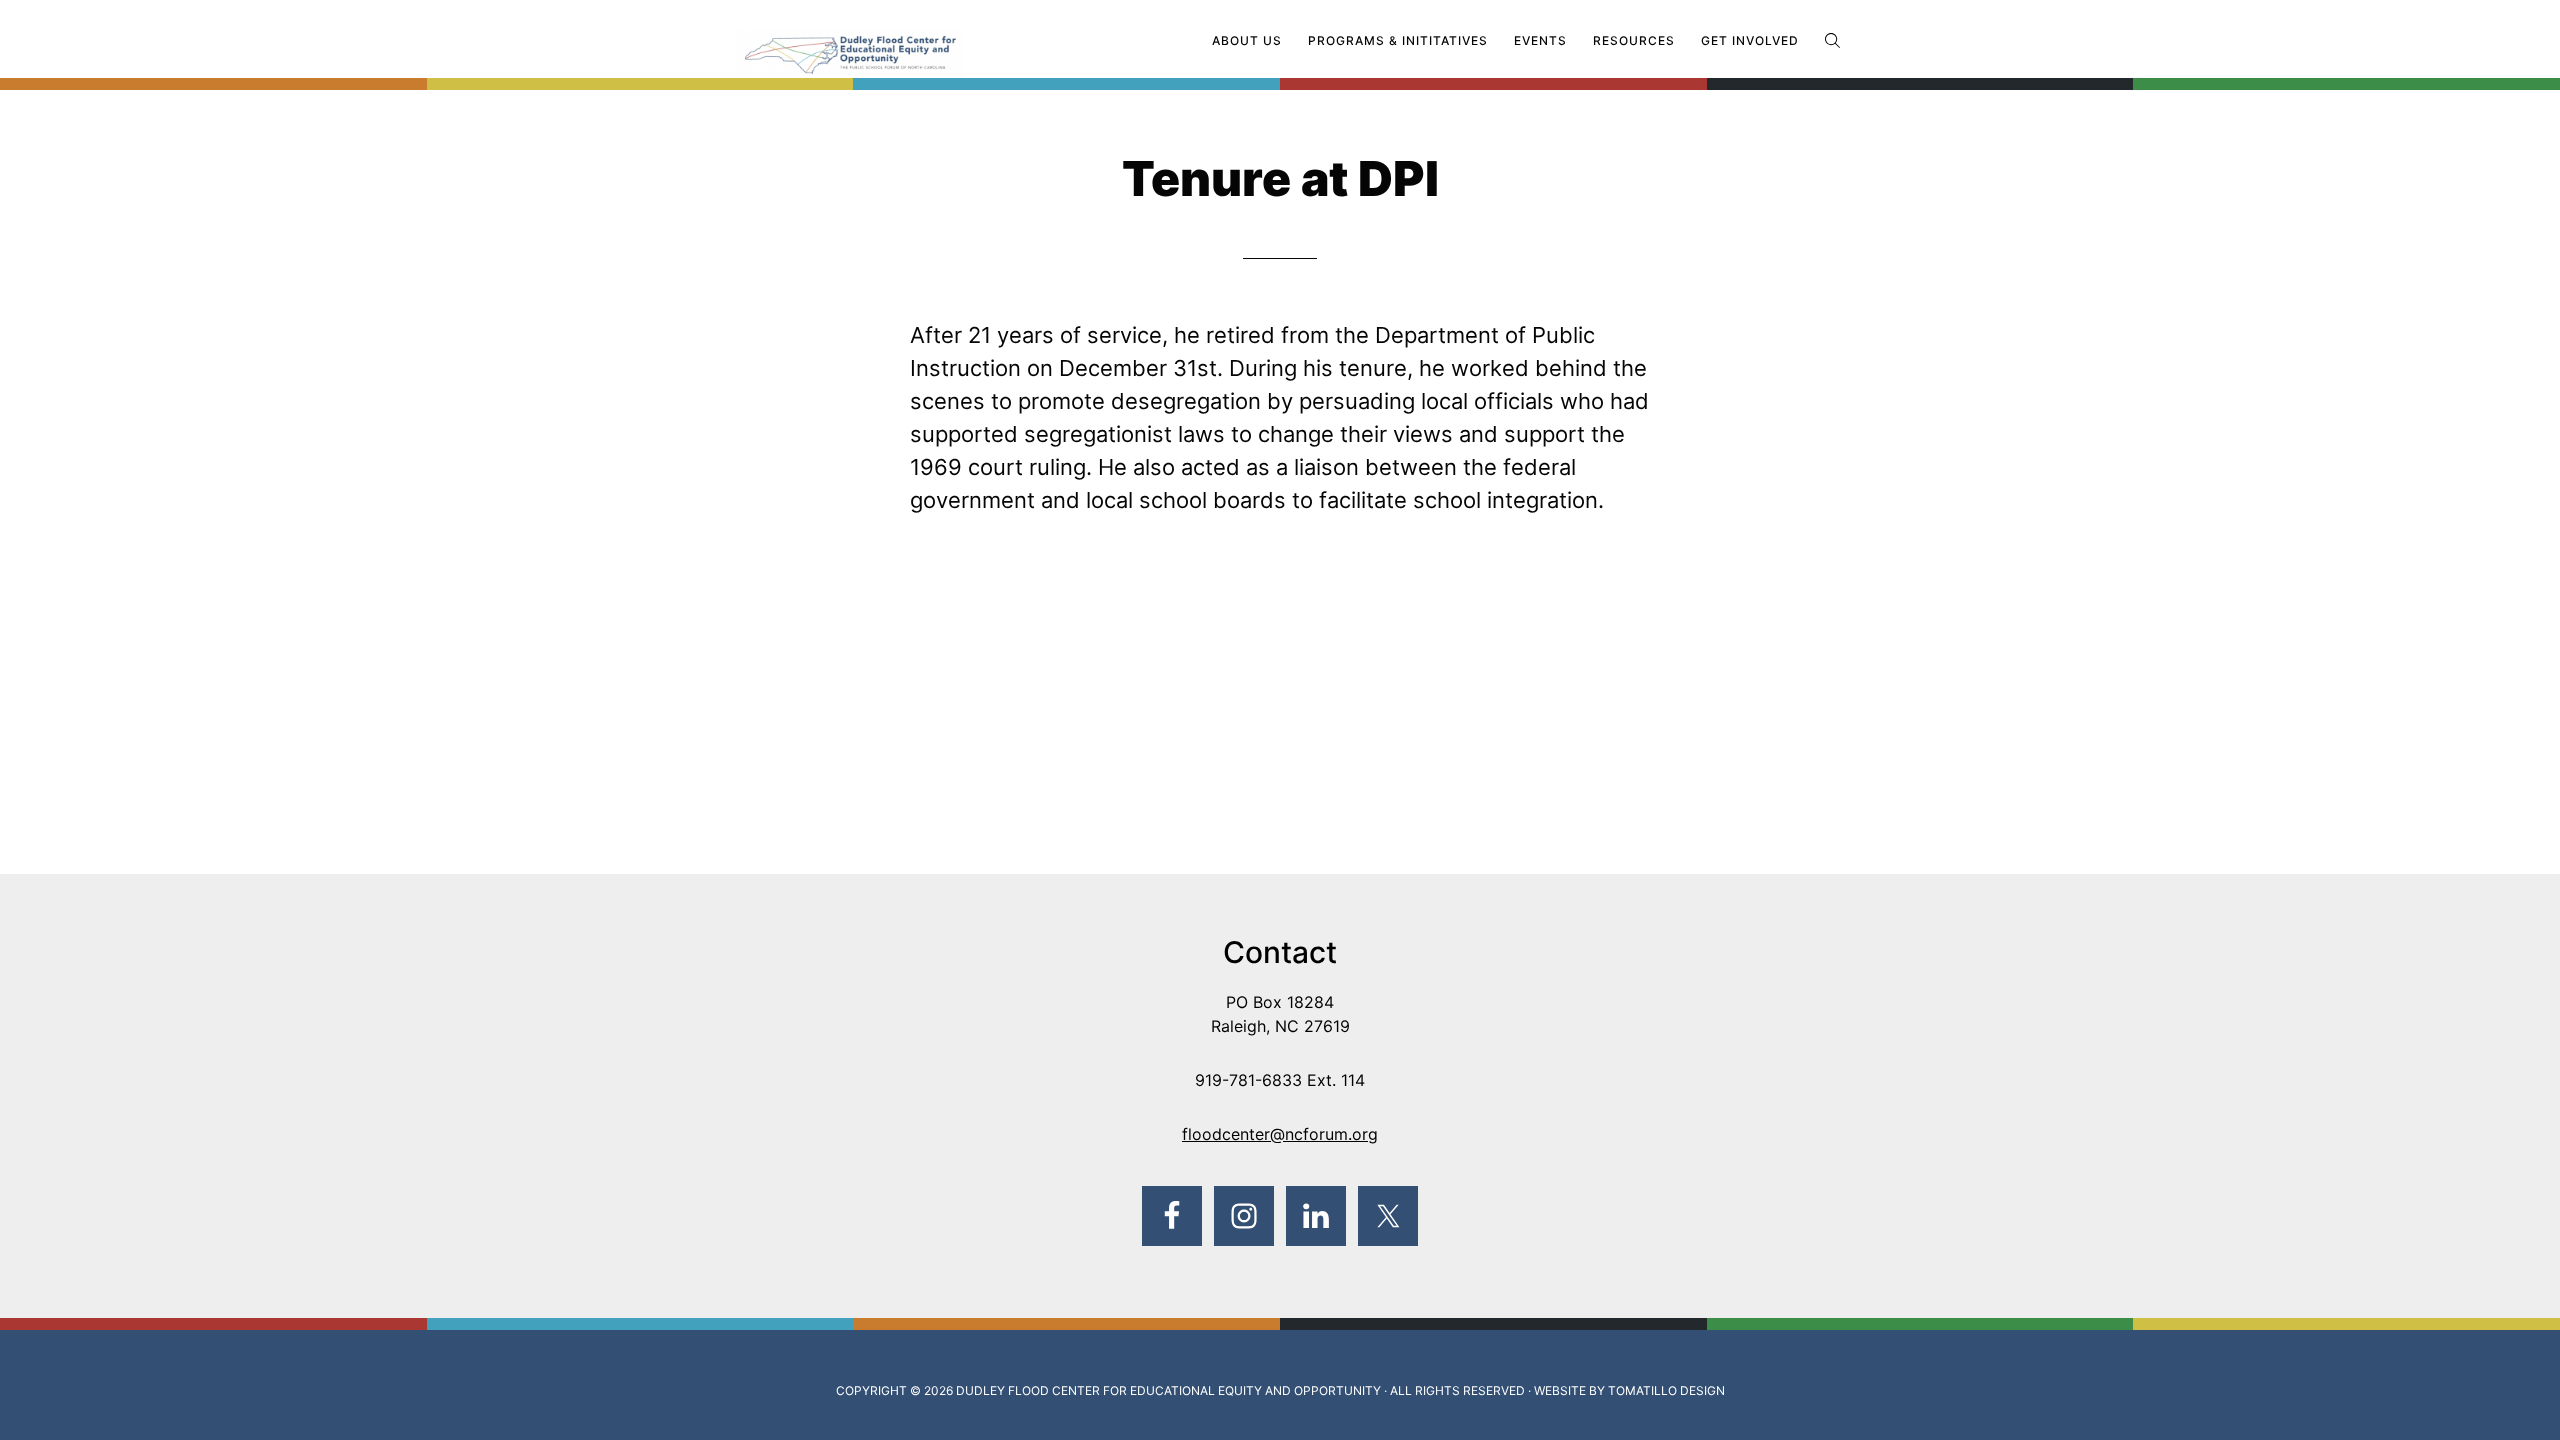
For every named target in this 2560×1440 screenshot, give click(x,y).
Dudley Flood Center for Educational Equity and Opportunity (1168, 1390)
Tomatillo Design (1666, 1390)
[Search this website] (1832, 40)
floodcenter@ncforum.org (1280, 1134)
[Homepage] (890, 43)
